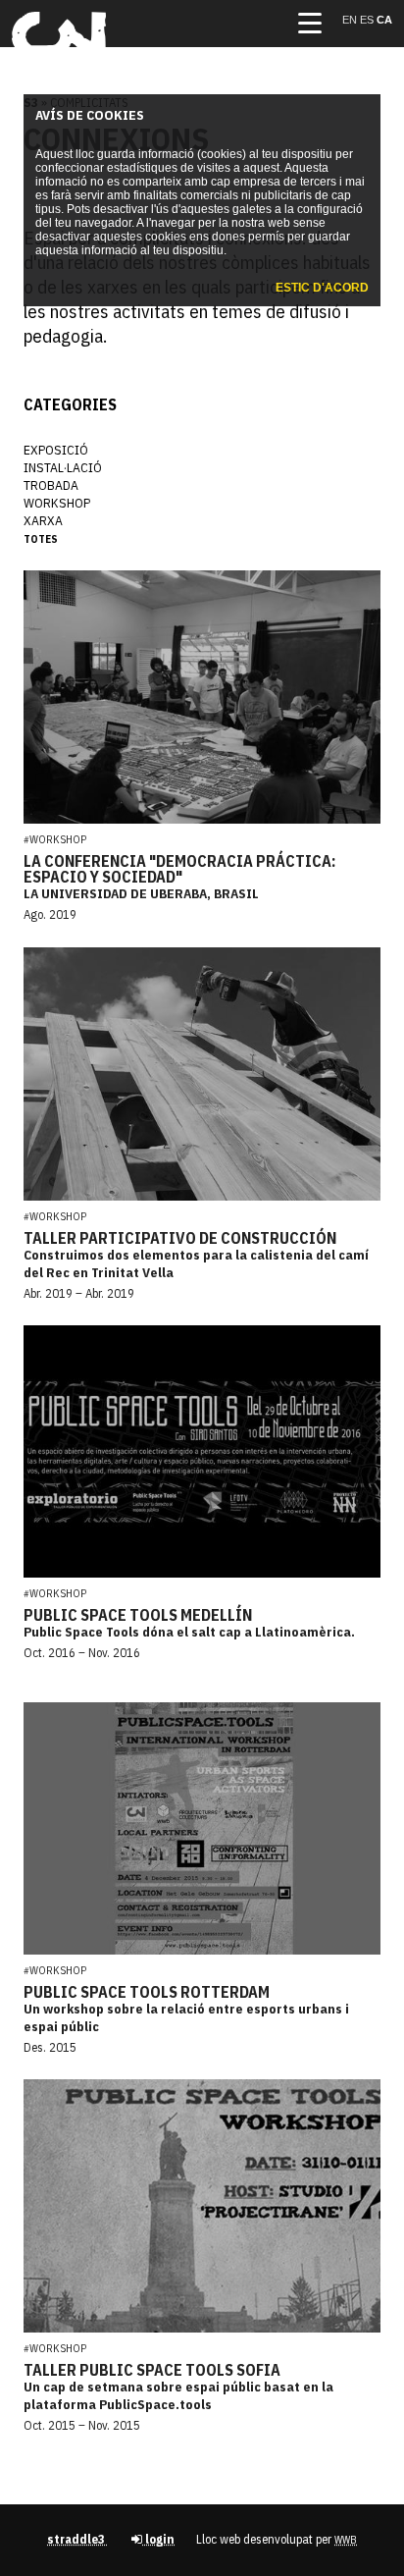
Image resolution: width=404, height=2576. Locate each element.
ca (384, 20)
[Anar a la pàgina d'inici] (59, 54)
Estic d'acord (322, 288)
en (351, 20)
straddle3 (77, 2539)
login (158, 2539)
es (368, 20)
